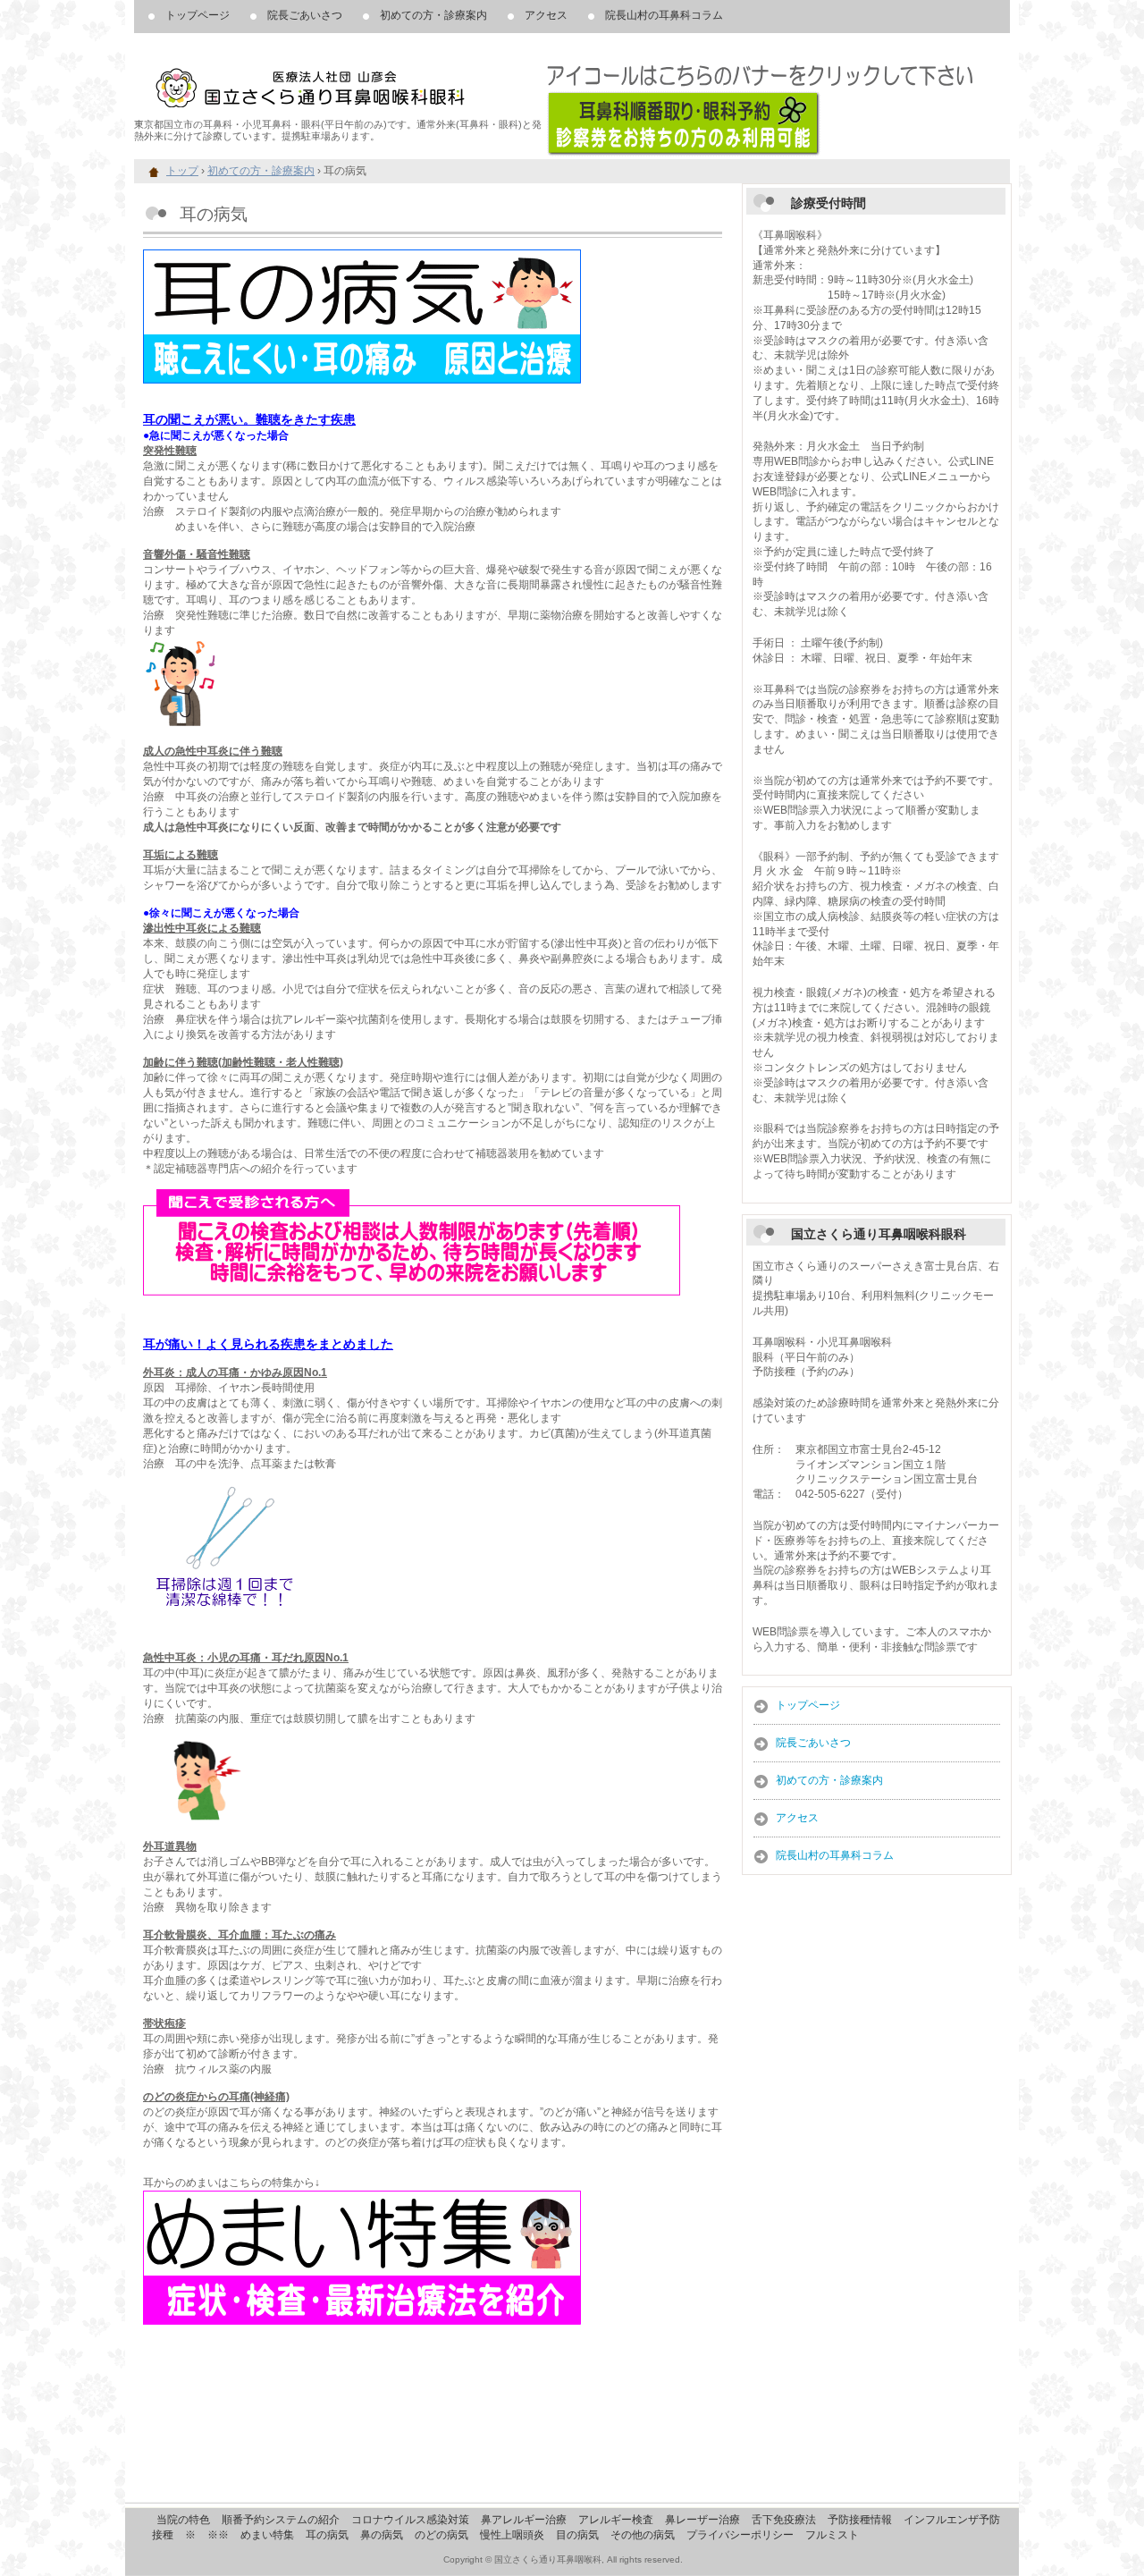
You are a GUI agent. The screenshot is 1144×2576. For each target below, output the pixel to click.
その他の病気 (643, 2535)
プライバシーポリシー (740, 2535)
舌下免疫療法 (784, 2520)
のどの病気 (442, 2535)
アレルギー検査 (616, 2520)
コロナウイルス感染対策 (410, 2520)
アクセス (546, 15)
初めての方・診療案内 (433, 15)
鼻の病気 (382, 2535)
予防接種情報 (860, 2520)
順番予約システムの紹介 (281, 2520)
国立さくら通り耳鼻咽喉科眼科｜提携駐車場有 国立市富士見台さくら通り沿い (340, 80)
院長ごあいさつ (305, 15)
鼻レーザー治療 (702, 2520)
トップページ (198, 15)
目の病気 (577, 2535)
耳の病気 (327, 2535)
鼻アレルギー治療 (524, 2520)
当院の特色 (183, 2520)
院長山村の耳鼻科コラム (664, 15)
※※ (218, 2535)
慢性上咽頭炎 (512, 2535)
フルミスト (832, 2535)
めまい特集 (267, 2535)
